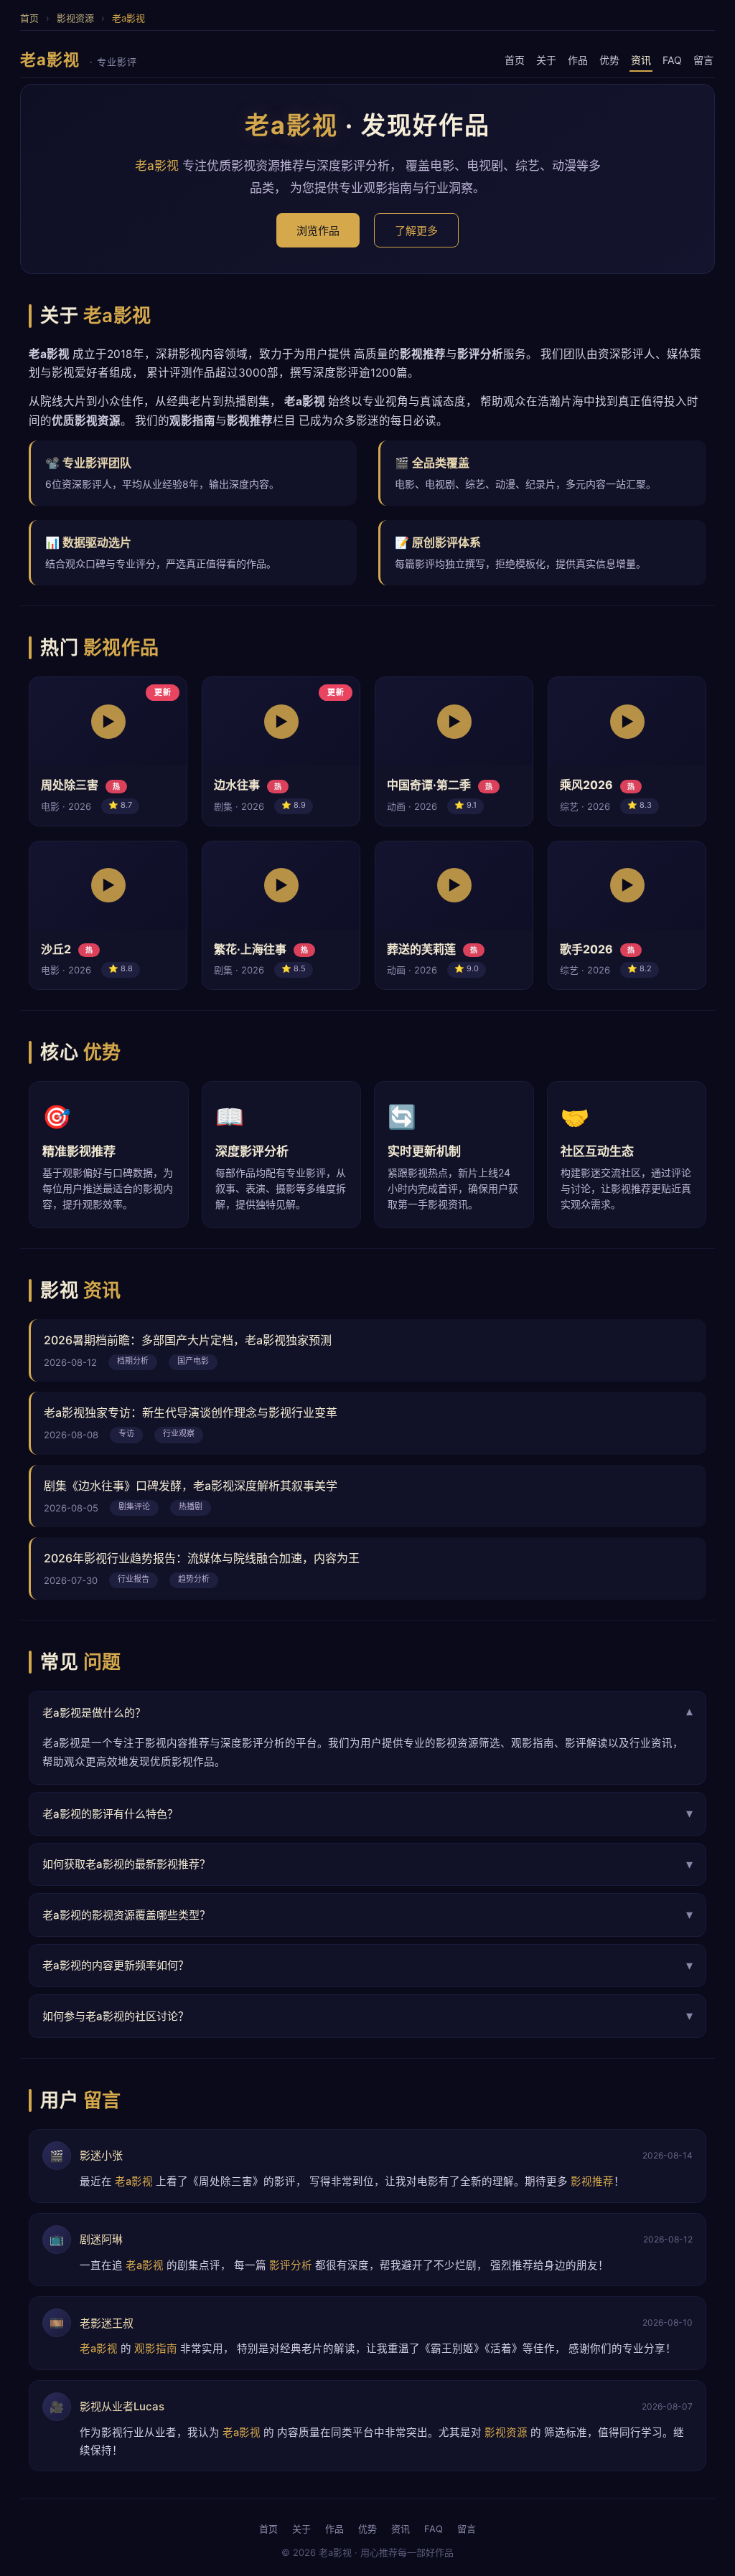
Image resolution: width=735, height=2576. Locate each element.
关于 (546, 60)
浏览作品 (318, 231)
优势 (609, 60)
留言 (703, 60)
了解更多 (416, 231)
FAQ (672, 60)
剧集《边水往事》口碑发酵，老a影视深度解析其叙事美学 (191, 1486)
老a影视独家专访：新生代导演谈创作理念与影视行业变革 (191, 1412)
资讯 (641, 60)
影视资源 (75, 18)
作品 (578, 60)
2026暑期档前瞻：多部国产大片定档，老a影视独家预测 (188, 1340)
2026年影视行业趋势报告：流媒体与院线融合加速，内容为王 (202, 1558)
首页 (29, 18)
